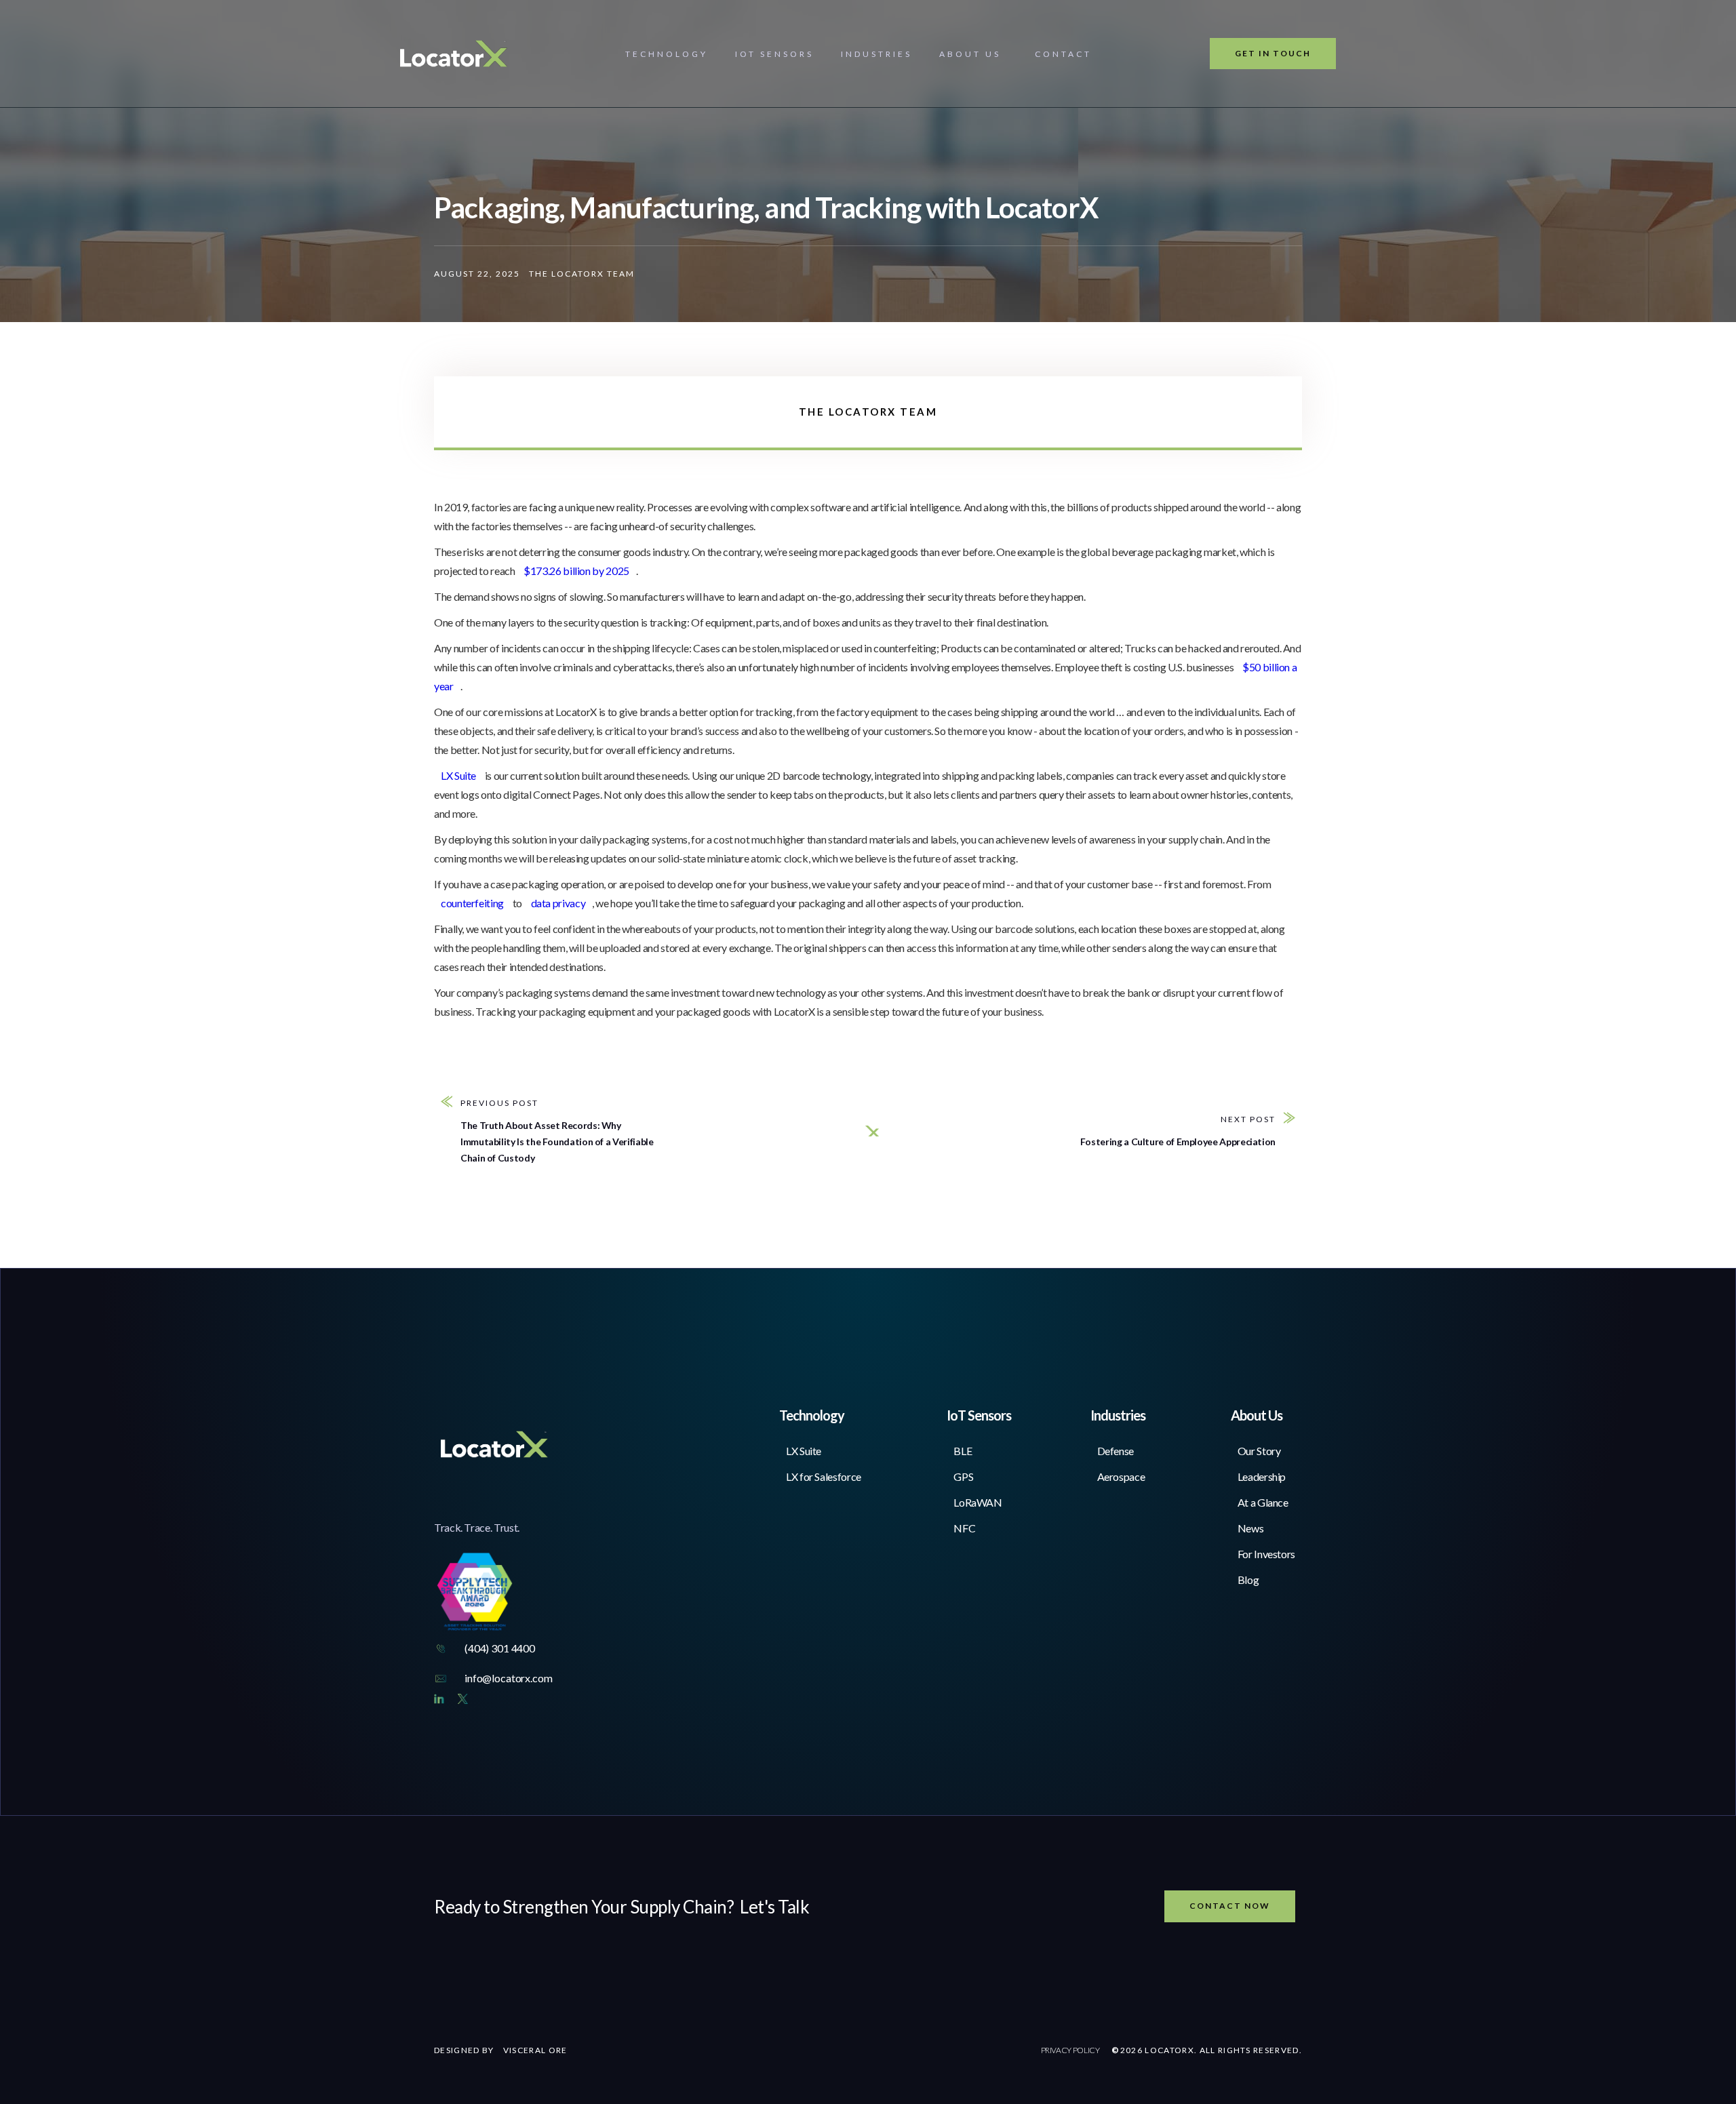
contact (1063, 54)
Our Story (1259, 1451)
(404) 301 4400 (500, 1648)
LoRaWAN (978, 1502)
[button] (667, 54)
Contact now (1230, 1906)
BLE (963, 1451)
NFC (964, 1528)
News (1251, 1528)
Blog (1248, 1580)
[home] (454, 54)
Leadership (1262, 1476)
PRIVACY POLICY (1070, 2050)
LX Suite (459, 775)
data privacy (558, 903)
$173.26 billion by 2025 (576, 571)
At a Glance (1263, 1502)
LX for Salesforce (824, 1476)
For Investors (1266, 1554)
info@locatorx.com (508, 1678)
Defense (1116, 1451)
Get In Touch (1273, 53)
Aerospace (1121, 1476)
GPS (963, 1476)
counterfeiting (472, 903)
